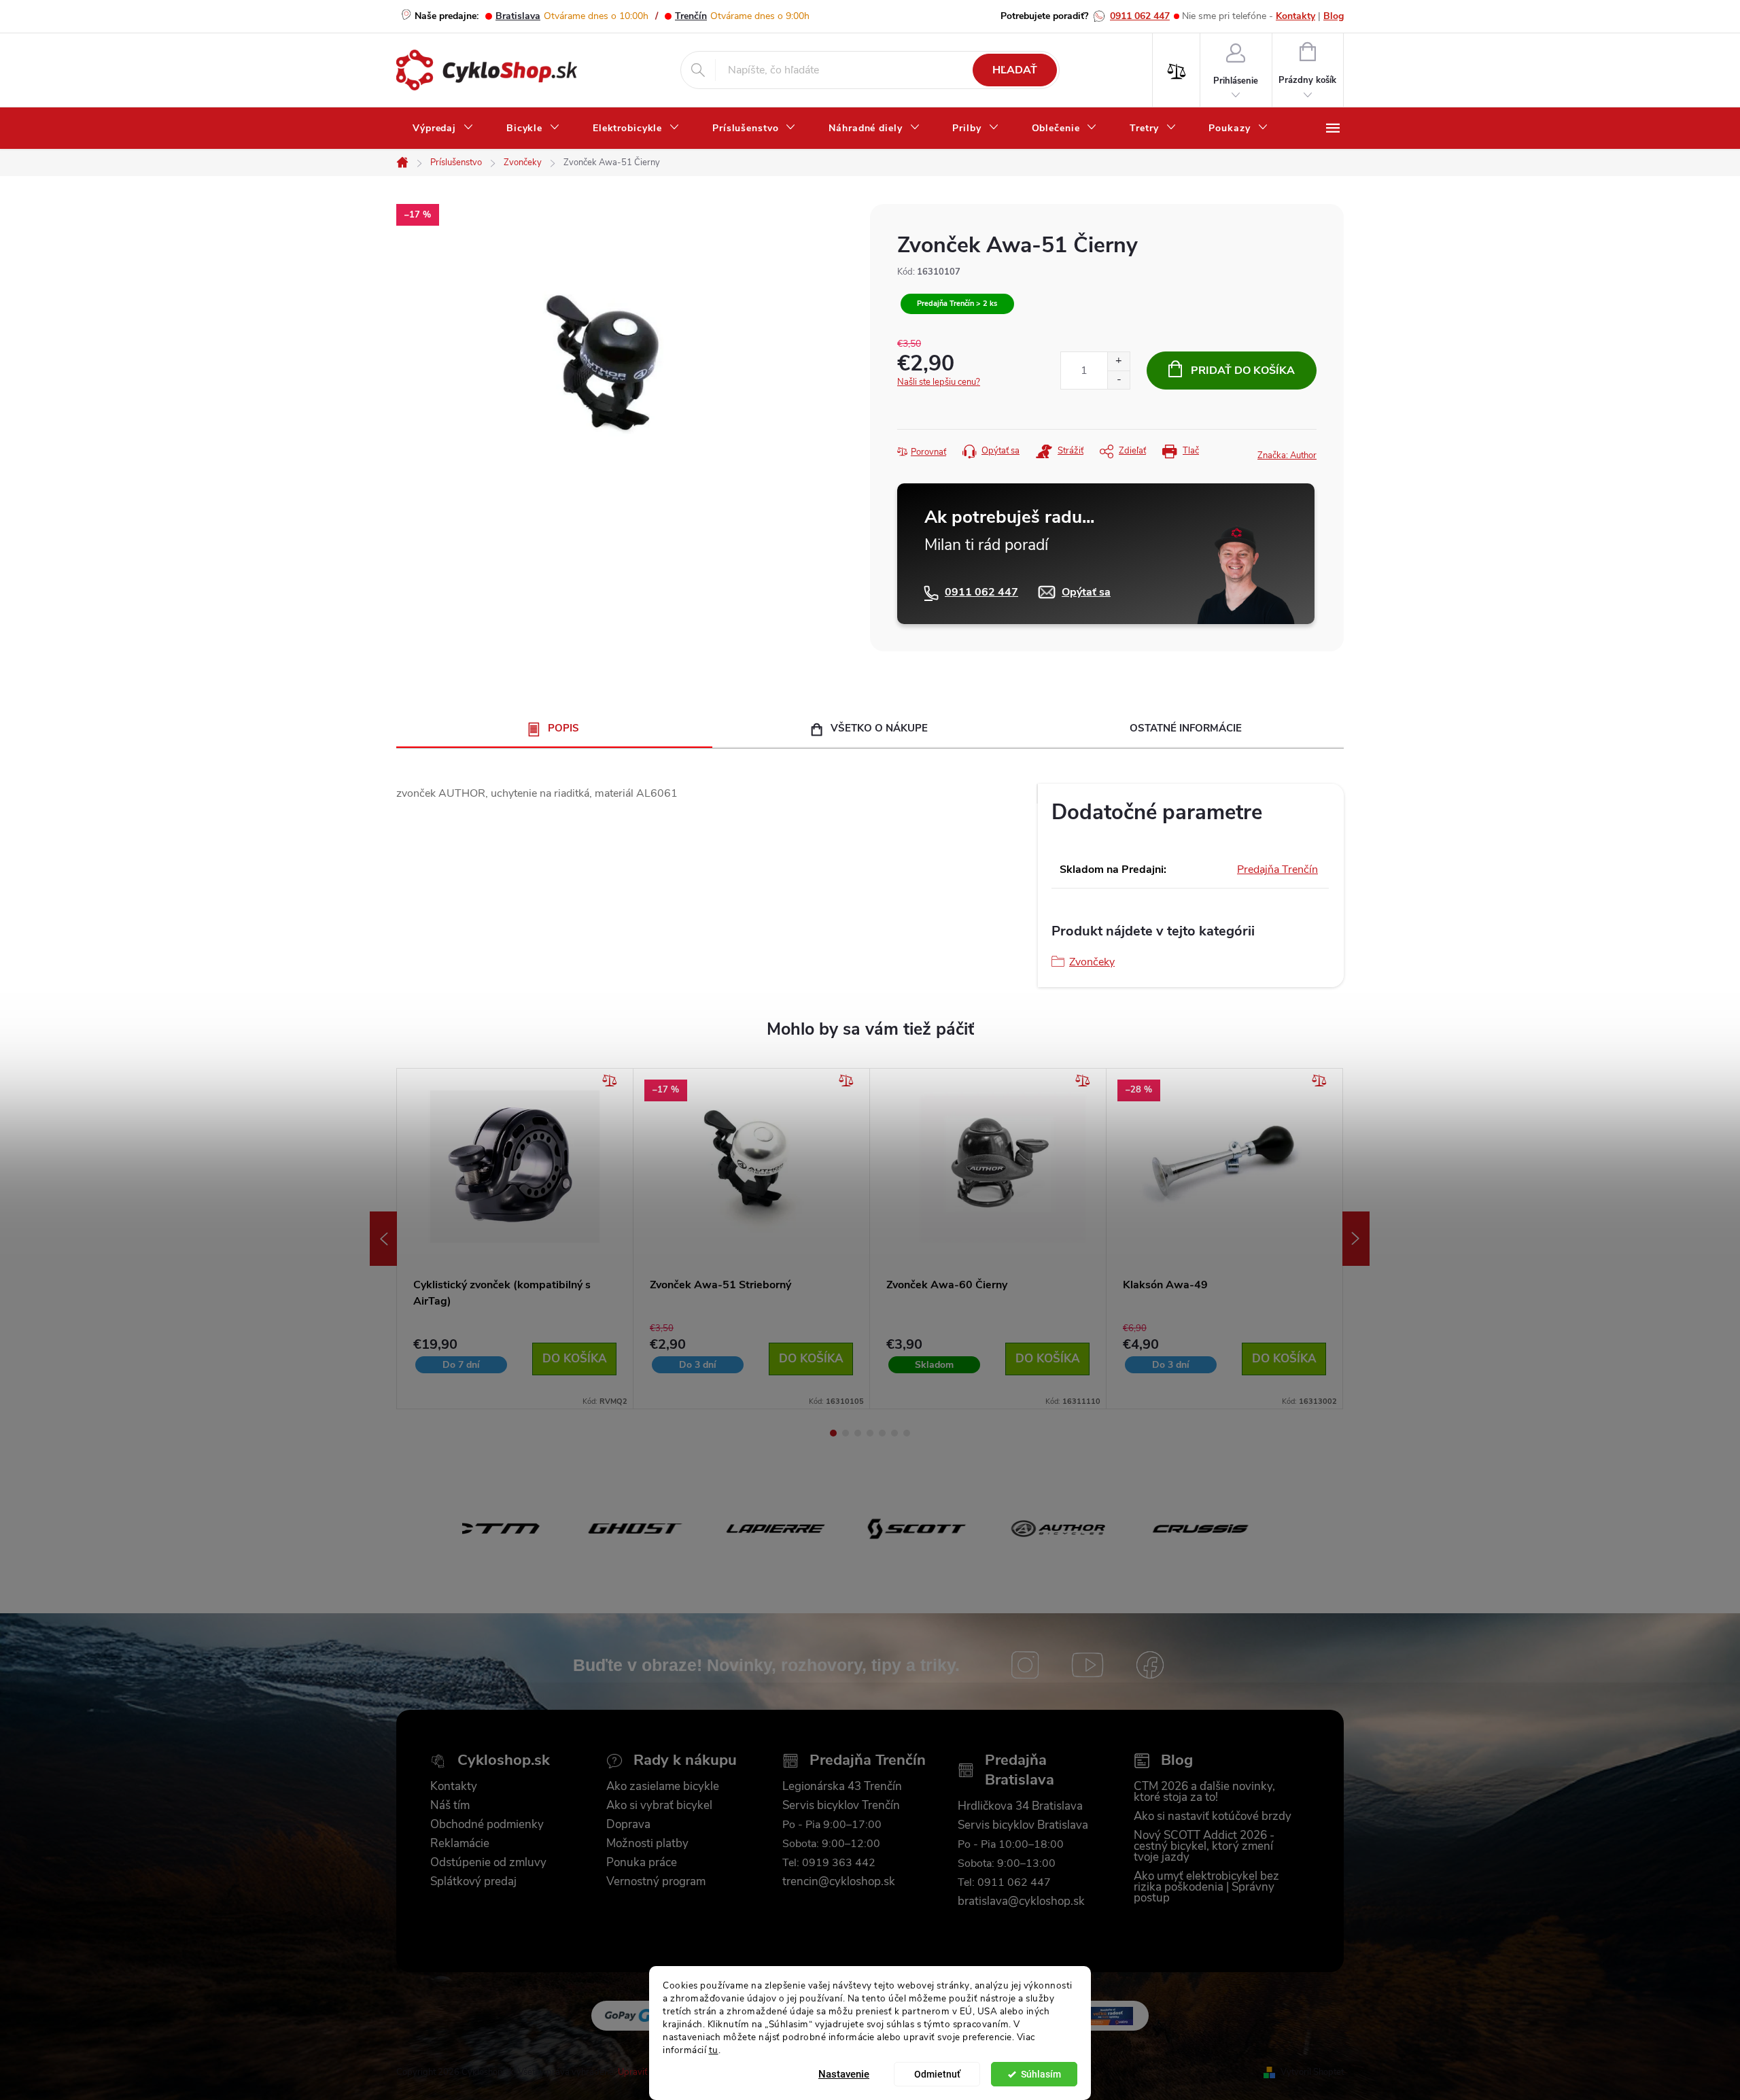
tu (714, 2049)
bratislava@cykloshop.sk (1021, 1901)
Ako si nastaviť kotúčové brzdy (1213, 1817)
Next (1356, 1239)
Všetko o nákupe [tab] (879, 728)
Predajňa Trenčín (1277, 870)
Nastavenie (844, 2074)
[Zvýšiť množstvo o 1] (1118, 361)
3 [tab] (858, 1433)
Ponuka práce (642, 1863)
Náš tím (450, 1806)
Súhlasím (1041, 2074)
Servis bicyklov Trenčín (841, 1806)
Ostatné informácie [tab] (1186, 728)
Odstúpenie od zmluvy (488, 1863)
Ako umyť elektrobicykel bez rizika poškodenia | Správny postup (1206, 1887)
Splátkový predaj (473, 1882)
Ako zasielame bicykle (663, 1787)
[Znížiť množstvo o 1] (1118, 380)
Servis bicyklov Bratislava (1023, 1825)
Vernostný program (656, 1882)
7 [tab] (907, 1433)
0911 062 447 (1140, 16)
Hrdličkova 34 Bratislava (1020, 1806)
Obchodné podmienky (487, 1825)
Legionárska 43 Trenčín (842, 1787)
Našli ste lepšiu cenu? (939, 382)
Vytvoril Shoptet (1312, 2072)
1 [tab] (833, 1433)
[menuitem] (443, 128)
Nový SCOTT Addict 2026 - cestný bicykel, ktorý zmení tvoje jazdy (1204, 1846)
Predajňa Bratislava (1020, 1770)
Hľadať (1015, 70)
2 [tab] (846, 1433)
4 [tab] (870, 1433)
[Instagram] (1025, 1665)
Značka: (1287, 455)
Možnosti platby (647, 1844)
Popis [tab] (563, 728)
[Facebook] (1150, 1665)
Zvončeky (1092, 962)
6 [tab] (894, 1433)
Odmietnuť (937, 2074)
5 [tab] (882, 1433)
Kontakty (1295, 16)
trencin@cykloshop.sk (839, 1882)
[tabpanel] (515, 1239)
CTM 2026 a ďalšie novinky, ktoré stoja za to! (1204, 1792)
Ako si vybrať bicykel (659, 1806)
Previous (383, 1239)
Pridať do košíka (1243, 371)
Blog (1334, 16)
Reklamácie (460, 1844)
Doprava (628, 1825)
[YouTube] (1087, 1665)
